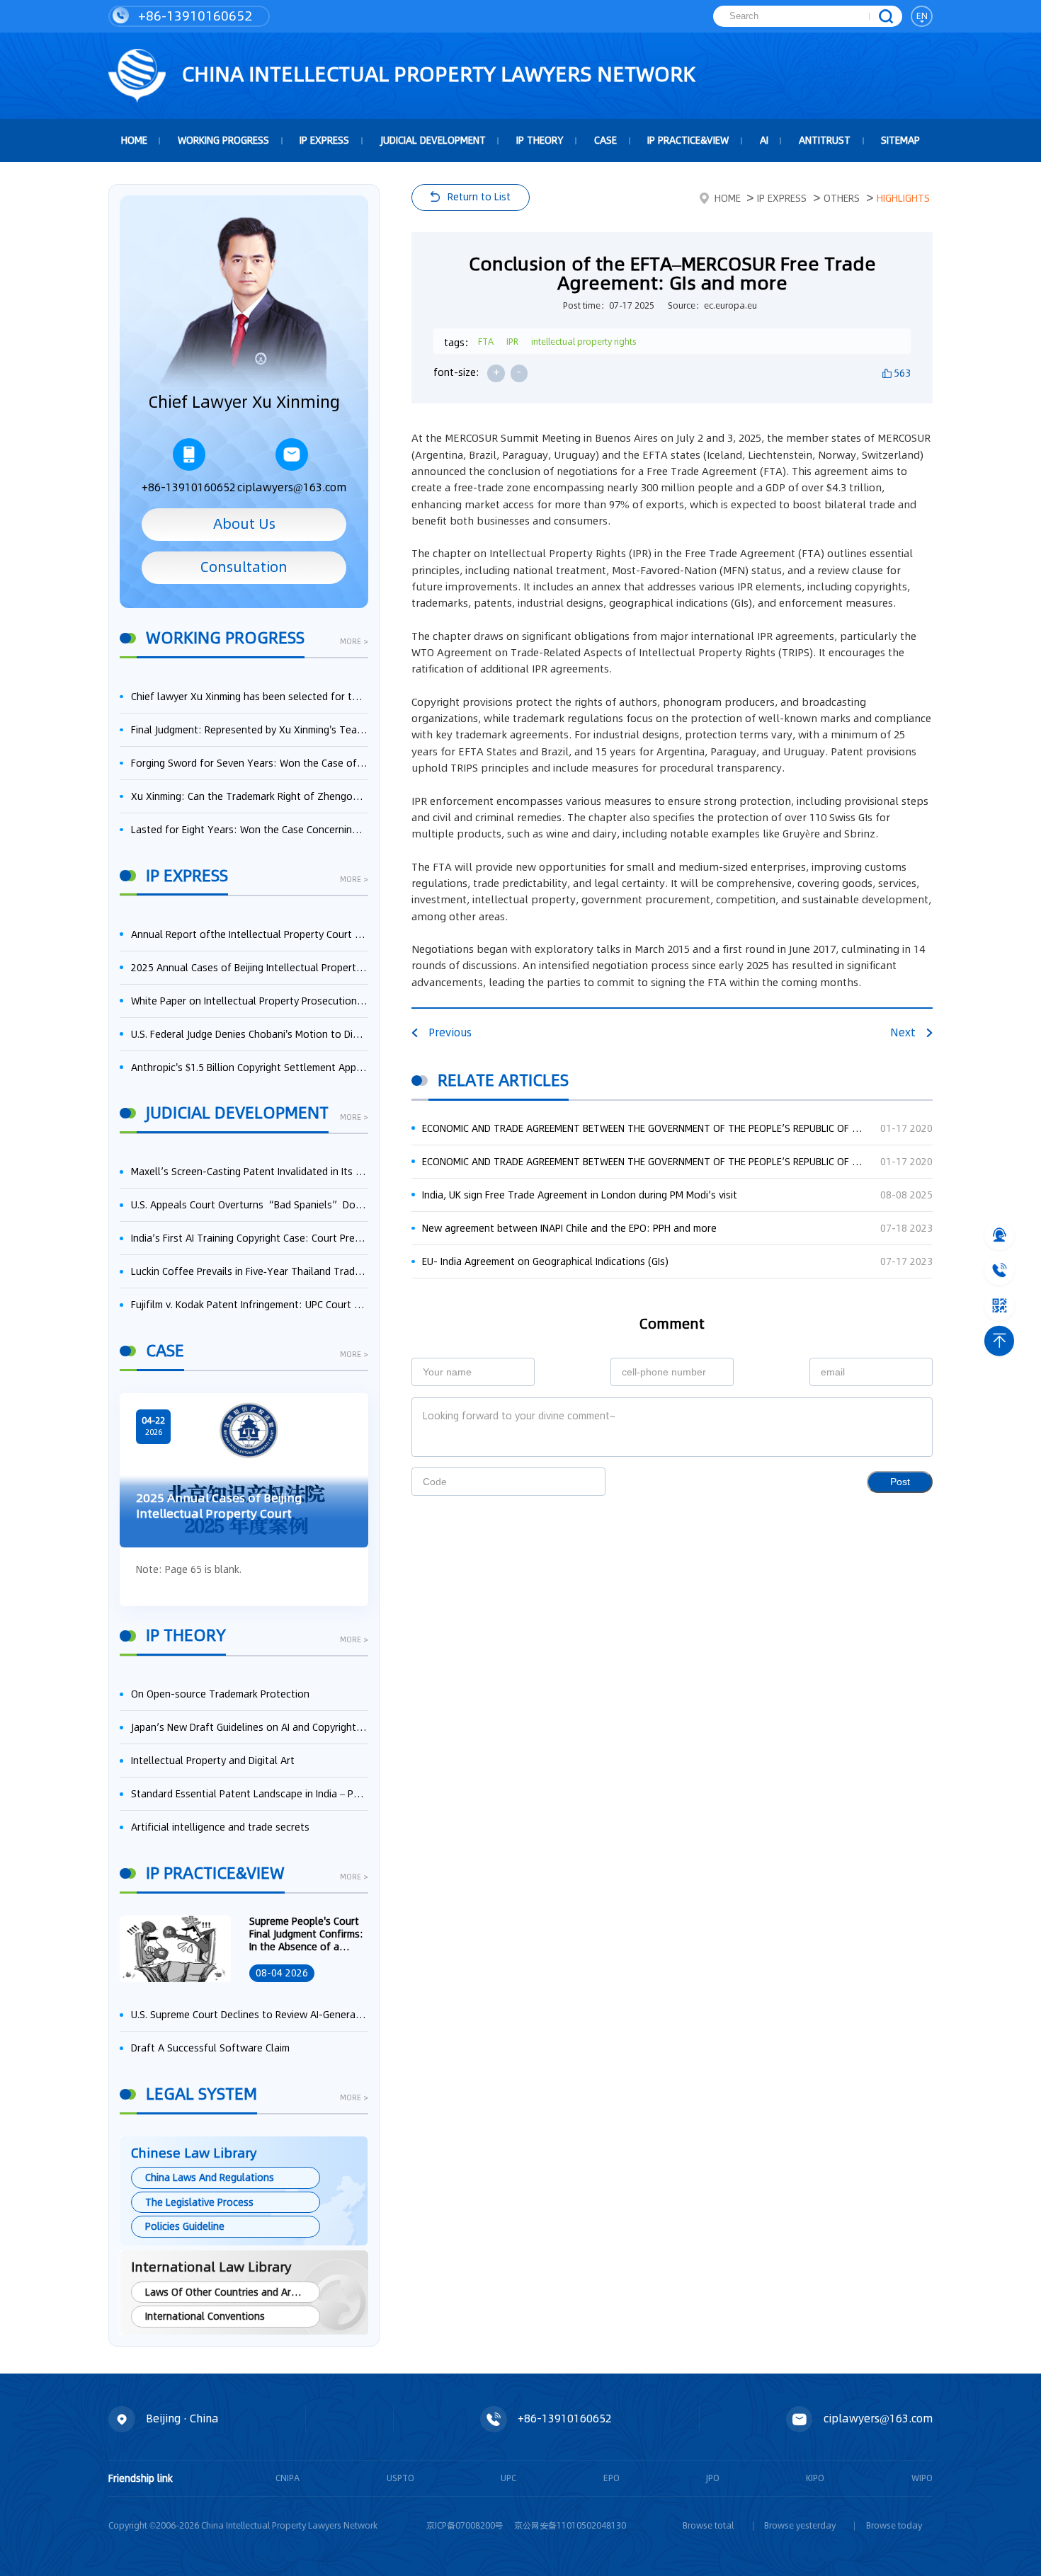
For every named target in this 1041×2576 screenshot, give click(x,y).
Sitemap (900, 140)
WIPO (922, 2478)
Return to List (479, 197)
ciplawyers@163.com (292, 487)
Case (605, 140)
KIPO (815, 2478)
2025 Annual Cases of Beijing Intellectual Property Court (249, 968)
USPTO (400, 2478)
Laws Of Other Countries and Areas (226, 2292)
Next (903, 1032)
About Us (244, 524)
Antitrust (825, 140)
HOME (134, 140)
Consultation (244, 567)
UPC (508, 2478)
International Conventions (205, 2316)
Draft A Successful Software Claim (210, 2048)
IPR (512, 342)
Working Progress (223, 140)
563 (902, 373)
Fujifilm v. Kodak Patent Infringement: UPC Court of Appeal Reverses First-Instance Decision (249, 1305)
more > (354, 643)
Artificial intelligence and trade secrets (220, 1827)
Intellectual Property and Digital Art (213, 1761)
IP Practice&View (688, 140)
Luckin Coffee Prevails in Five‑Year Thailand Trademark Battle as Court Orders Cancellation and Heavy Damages (249, 1271)
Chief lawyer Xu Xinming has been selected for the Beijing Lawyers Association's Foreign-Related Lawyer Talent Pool (249, 697)
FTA (486, 342)
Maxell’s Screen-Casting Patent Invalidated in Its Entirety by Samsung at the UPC (249, 1172)
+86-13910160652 (193, 16)
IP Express (324, 140)
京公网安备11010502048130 (570, 2525)
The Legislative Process (199, 2202)
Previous (450, 1032)
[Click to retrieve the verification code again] (579, 1482)
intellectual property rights (584, 342)
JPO (713, 2478)
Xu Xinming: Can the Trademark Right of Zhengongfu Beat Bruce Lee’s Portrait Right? (249, 796)
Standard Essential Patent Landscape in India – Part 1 (249, 1794)
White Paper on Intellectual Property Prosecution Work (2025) (249, 1001)
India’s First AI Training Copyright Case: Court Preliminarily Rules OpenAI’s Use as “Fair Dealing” (249, 1238)
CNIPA (288, 2478)
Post (900, 1482)
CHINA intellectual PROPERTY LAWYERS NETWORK (436, 74)
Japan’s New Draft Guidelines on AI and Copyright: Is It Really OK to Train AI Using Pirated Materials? (249, 1727)
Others (842, 198)
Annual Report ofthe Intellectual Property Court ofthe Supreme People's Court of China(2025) (249, 934)
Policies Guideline (185, 2226)
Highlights (903, 198)
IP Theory (540, 140)
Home (728, 198)
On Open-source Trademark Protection (220, 1694)
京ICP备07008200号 (465, 2525)
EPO (611, 2478)
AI (764, 140)
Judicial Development (433, 140)
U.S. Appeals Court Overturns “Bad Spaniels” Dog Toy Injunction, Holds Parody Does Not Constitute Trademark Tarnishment (249, 1205)
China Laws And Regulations (210, 2177)
